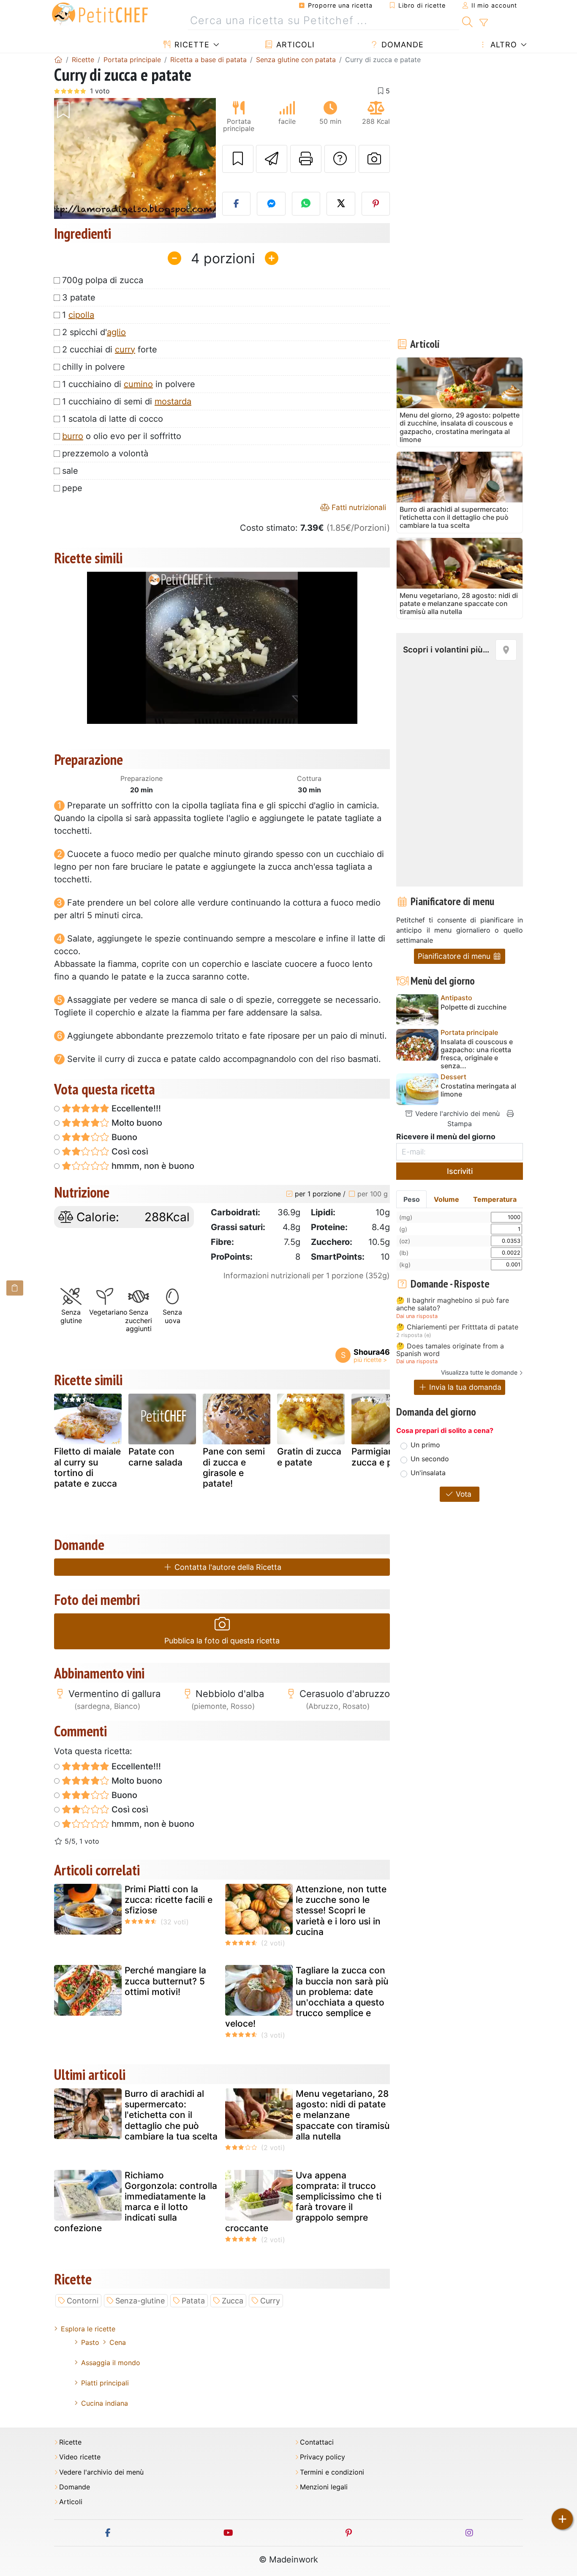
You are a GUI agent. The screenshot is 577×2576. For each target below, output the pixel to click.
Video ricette (80, 2457)
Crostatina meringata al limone (478, 1090)
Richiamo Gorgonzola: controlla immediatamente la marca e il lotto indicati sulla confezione (136, 2202)
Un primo (425, 1445)
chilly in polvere (94, 367)
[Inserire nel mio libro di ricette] (238, 159)
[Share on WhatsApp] (306, 204)
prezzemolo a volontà (105, 453)
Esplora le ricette (88, 2329)
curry (125, 349)
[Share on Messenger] (271, 204)
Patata (193, 2301)
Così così (129, 1152)
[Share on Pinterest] (376, 204)
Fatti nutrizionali (358, 507)
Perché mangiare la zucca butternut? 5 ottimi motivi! (165, 1981)
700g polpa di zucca (103, 280)
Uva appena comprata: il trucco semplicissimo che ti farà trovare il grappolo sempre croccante (303, 2202)
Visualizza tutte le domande (479, 1372)
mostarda (173, 401)
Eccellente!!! (135, 1108)
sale (70, 471)
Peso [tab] (412, 1199)
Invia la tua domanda (464, 1387)
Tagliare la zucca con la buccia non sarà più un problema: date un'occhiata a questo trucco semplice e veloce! (307, 1997)
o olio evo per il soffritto (122, 436)
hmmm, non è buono (152, 1166)
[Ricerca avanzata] (483, 23)
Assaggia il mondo (111, 2363)
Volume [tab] (446, 1199)
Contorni (83, 2301)
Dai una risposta (417, 1316)
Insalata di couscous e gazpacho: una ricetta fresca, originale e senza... (477, 1054)
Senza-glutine (140, 2301)
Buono (123, 1137)
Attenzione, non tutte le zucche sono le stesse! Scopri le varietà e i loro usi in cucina (341, 1910)
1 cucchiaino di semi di (127, 401)
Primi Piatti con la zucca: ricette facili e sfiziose (169, 1900)
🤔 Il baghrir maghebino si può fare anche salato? (453, 1304)
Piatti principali (105, 2383)
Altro (502, 45)
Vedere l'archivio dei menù (456, 1113)
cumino (138, 384)
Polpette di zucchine (474, 1007)
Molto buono (136, 1123)
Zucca (233, 2301)
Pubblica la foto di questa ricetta (222, 1641)
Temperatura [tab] (495, 1199)
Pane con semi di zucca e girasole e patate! (234, 1467)
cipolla (81, 315)
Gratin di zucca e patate (309, 1457)
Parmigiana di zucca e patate (383, 1457)
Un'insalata (428, 1473)
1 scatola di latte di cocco (113, 419)
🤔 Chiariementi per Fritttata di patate (457, 1327)
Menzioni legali (324, 2487)
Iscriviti (460, 1171)
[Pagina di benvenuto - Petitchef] (58, 60)
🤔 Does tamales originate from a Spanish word (450, 1350)
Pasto (90, 2342)
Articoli (294, 45)
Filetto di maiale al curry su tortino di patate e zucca (87, 1467)
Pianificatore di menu (455, 956)
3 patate (79, 297)
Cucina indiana (105, 2403)
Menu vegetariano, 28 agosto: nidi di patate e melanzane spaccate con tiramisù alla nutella (343, 2115)
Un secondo (430, 1459)
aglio (116, 332)
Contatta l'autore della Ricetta (227, 1567)
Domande (401, 45)
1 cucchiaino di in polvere (129, 384)
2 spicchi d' (94, 332)
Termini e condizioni (332, 2472)
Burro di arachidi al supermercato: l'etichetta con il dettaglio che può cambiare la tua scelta (171, 2115)
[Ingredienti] (15, 1288)
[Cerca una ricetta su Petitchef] (467, 21)
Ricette (191, 45)
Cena (118, 2342)
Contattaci (317, 2442)
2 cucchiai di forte (110, 349)
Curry (270, 2301)
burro (73, 436)
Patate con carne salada (155, 1457)
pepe (72, 488)
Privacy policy (323, 2457)
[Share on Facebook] (237, 204)
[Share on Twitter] (341, 204)
